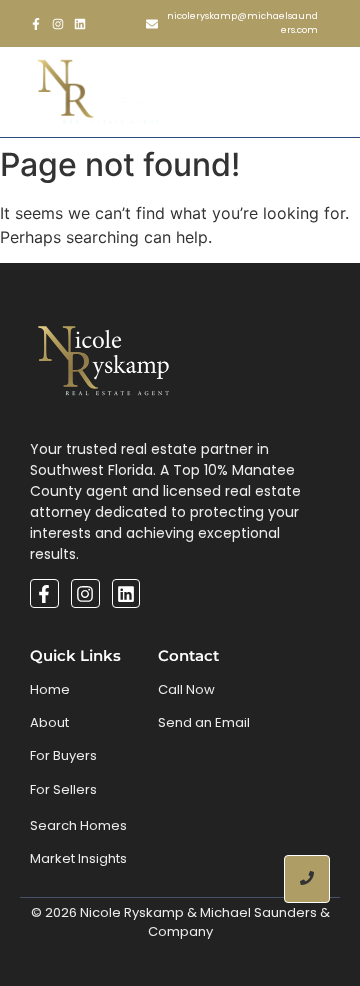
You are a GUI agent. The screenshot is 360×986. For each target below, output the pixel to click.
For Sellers (63, 789)
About (49, 722)
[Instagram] (58, 24)
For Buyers (63, 755)
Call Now (186, 689)
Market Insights (78, 858)
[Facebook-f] (36, 24)
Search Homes (78, 825)
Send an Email (204, 722)
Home (50, 689)
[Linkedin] (80, 24)
